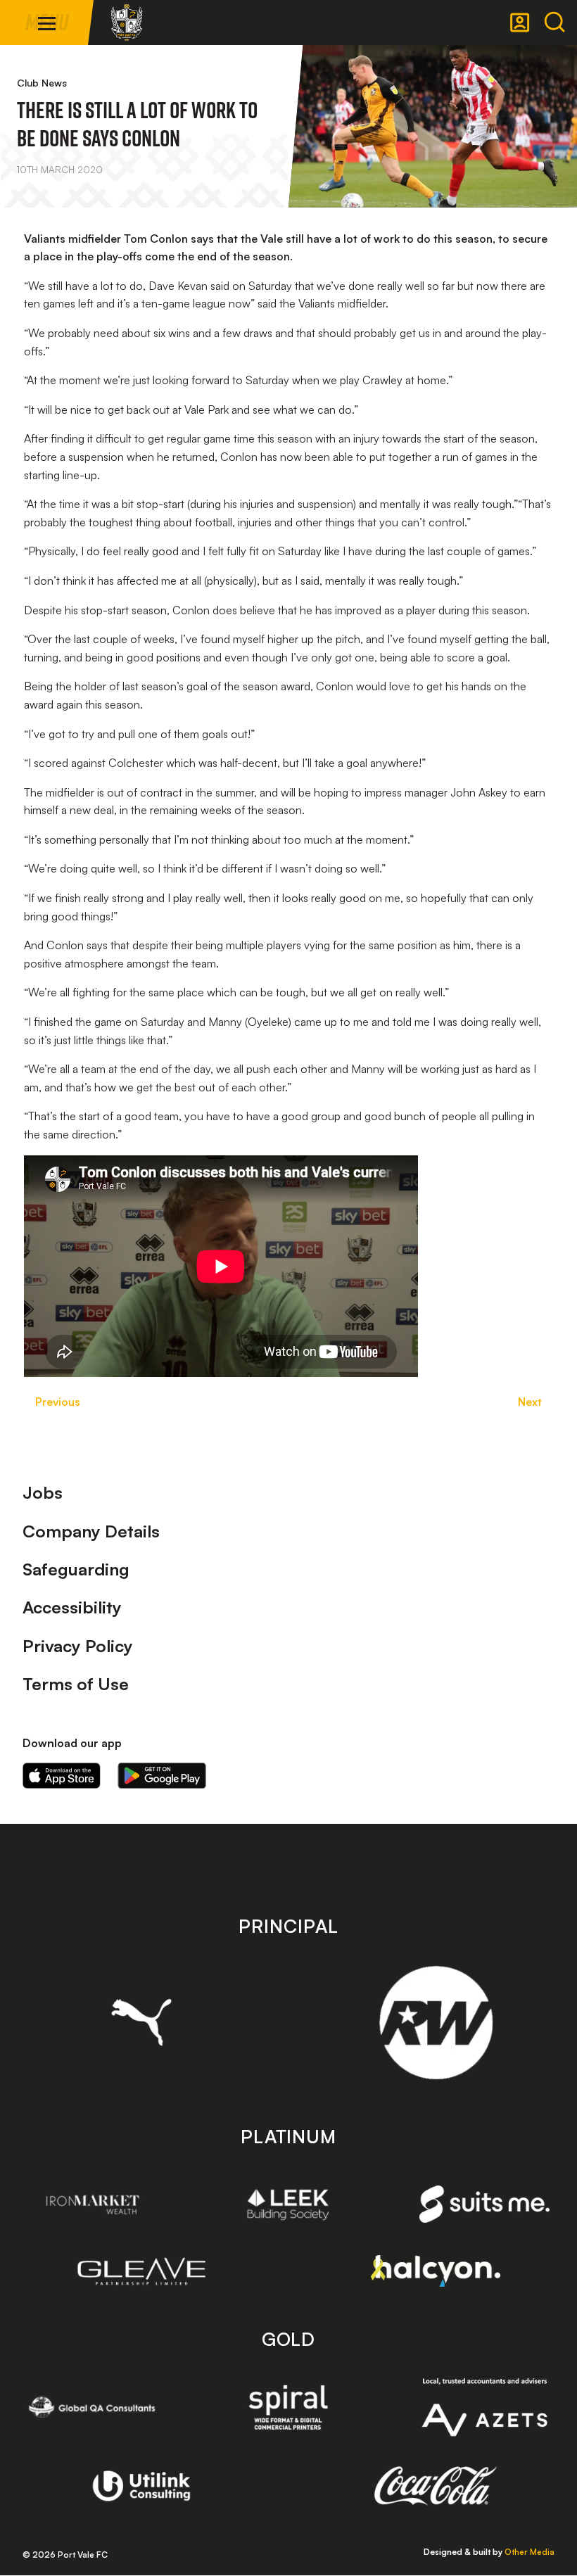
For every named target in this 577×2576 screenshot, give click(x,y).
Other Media (530, 2552)
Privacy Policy (78, 1646)
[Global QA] (93, 2407)
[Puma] (142, 2022)
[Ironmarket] (93, 2204)
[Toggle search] (554, 23)
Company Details (91, 1531)
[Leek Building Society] (288, 2204)
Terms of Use (76, 1684)
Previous (58, 1402)
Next (530, 1402)
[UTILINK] (142, 2486)
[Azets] (484, 2407)
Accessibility (72, 1607)
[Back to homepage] (127, 23)
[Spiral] (288, 2407)
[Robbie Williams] (436, 2023)
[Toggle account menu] (520, 23)
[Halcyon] (436, 2271)
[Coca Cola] (436, 2486)
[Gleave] (142, 2271)
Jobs (43, 1492)
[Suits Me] (484, 2204)
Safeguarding (76, 1569)
